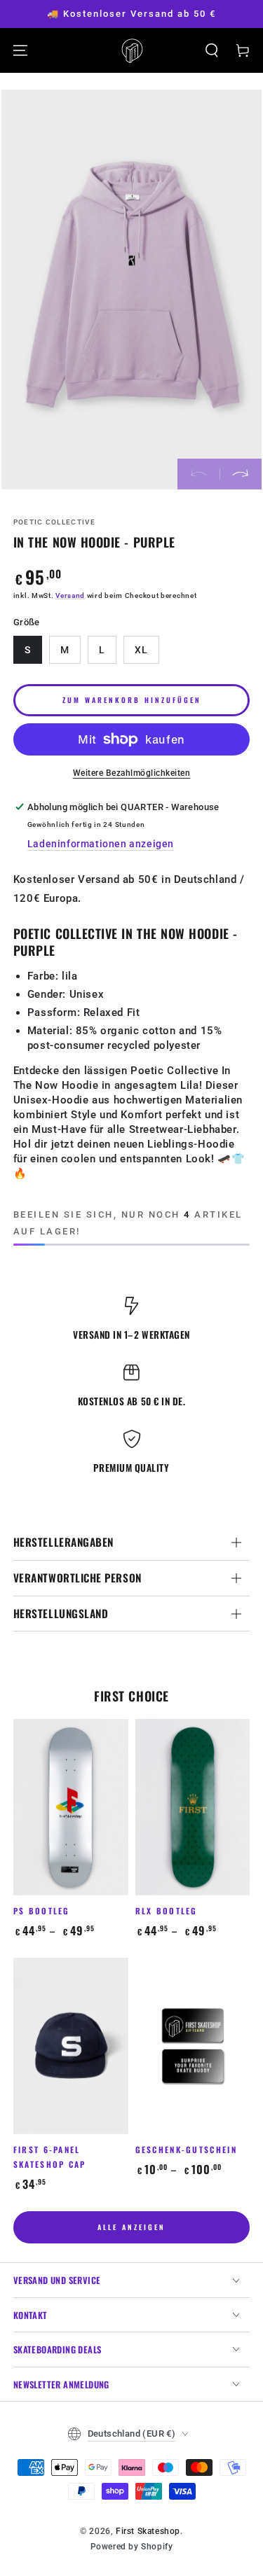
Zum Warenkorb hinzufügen (132, 700)
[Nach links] (198, 474)
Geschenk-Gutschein (186, 2149)
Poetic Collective (54, 522)
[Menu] (20, 50)
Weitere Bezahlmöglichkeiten (132, 773)
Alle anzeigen (131, 2227)
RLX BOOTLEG (167, 1910)
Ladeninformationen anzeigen (101, 844)
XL (141, 650)
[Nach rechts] (241, 474)
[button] (212, 50)
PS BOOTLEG (42, 1910)
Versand (70, 596)
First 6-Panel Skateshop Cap (50, 2157)
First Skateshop (148, 2531)
